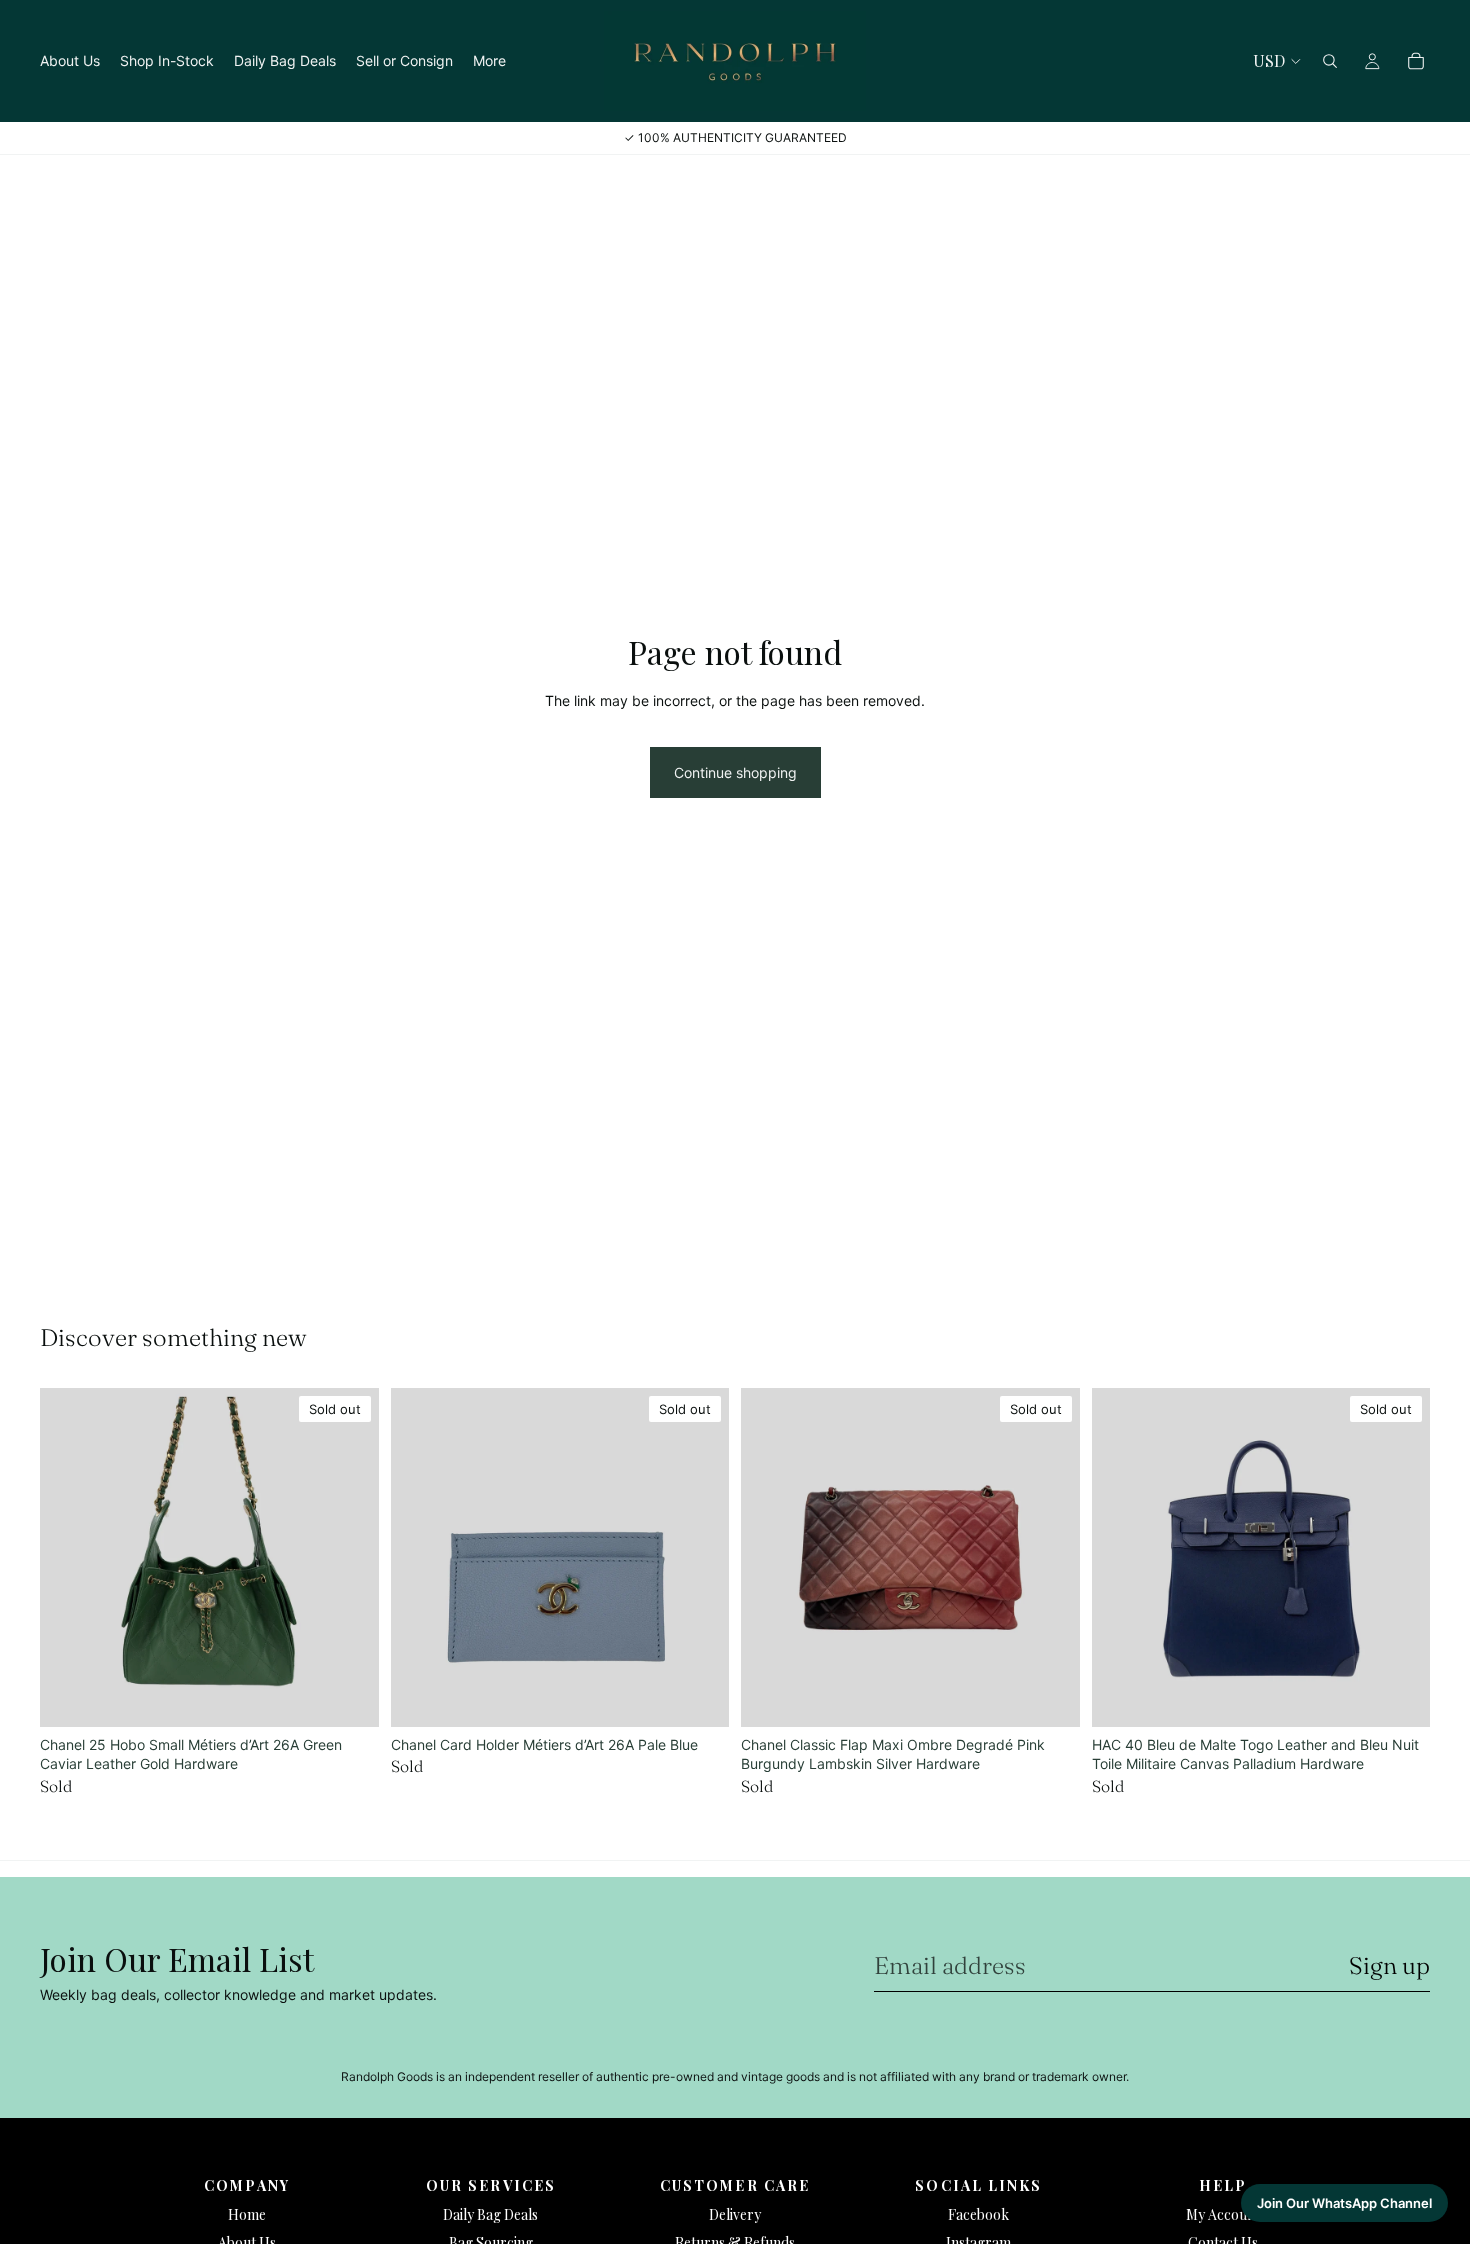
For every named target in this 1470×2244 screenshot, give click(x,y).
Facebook (978, 2214)
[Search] (1330, 61)
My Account (1223, 2214)
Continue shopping (735, 772)
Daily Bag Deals (490, 2214)
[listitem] (489, 61)
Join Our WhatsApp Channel (1344, 2203)
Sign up (1389, 1965)
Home (247, 2214)
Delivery (735, 2214)
